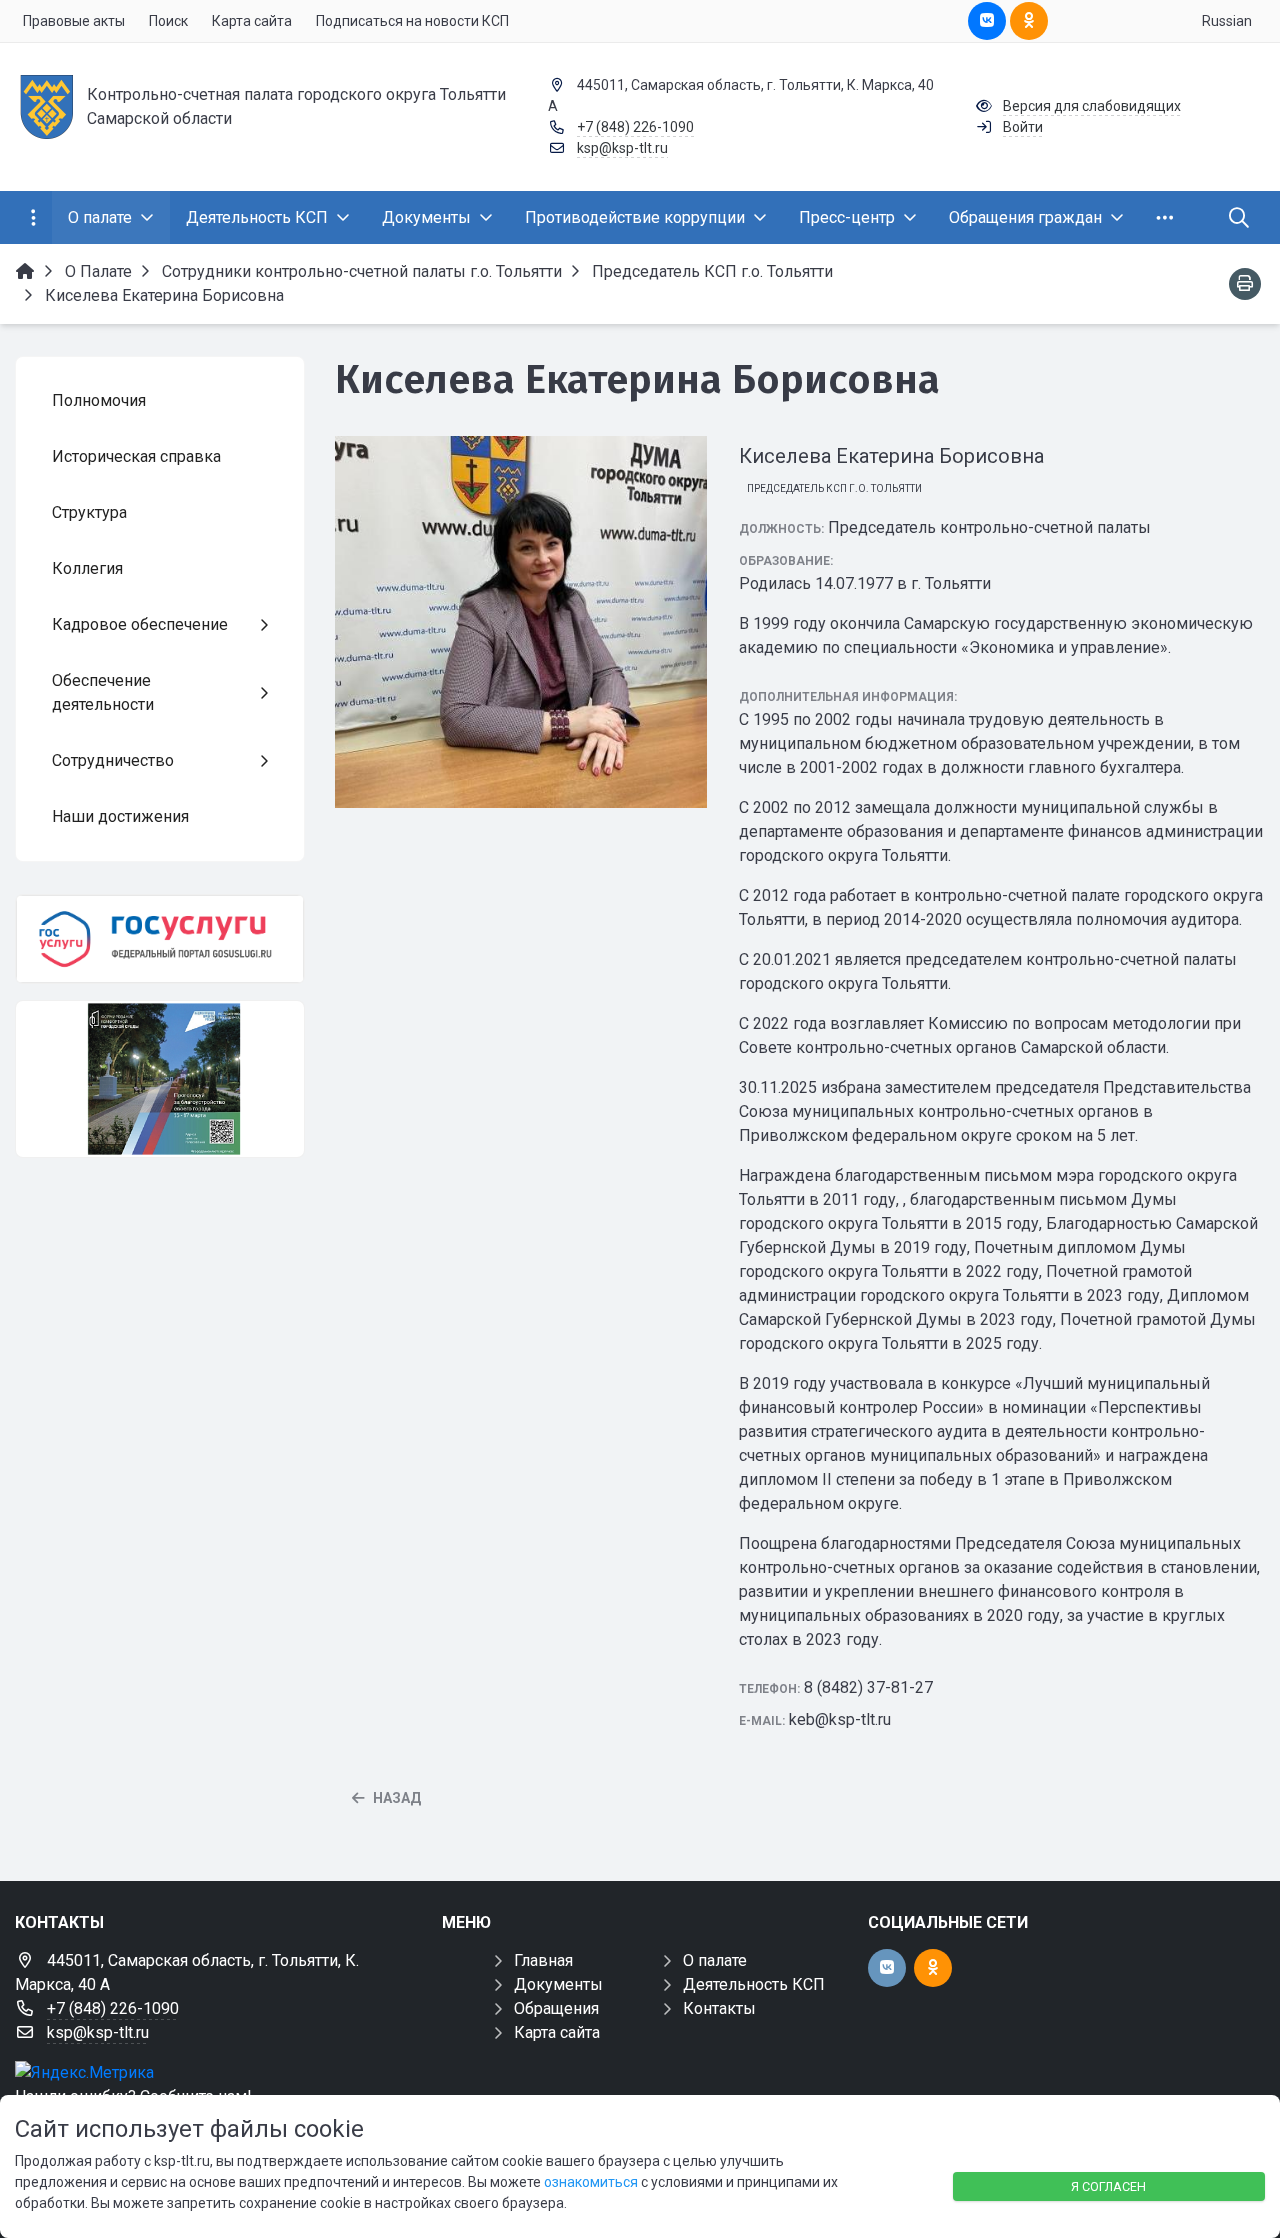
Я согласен (1108, 2186)
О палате (715, 1960)
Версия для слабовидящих (1092, 106)
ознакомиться (591, 2182)
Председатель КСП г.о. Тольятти (834, 488)
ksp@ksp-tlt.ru (622, 148)
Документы (558, 1984)
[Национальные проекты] (160, 1079)
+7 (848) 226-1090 (635, 127)
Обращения (556, 2008)
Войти (1023, 127)
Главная (543, 1960)
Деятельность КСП (754, 1984)
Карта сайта (557, 2032)
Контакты (719, 2008)
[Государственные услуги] (160, 939)
